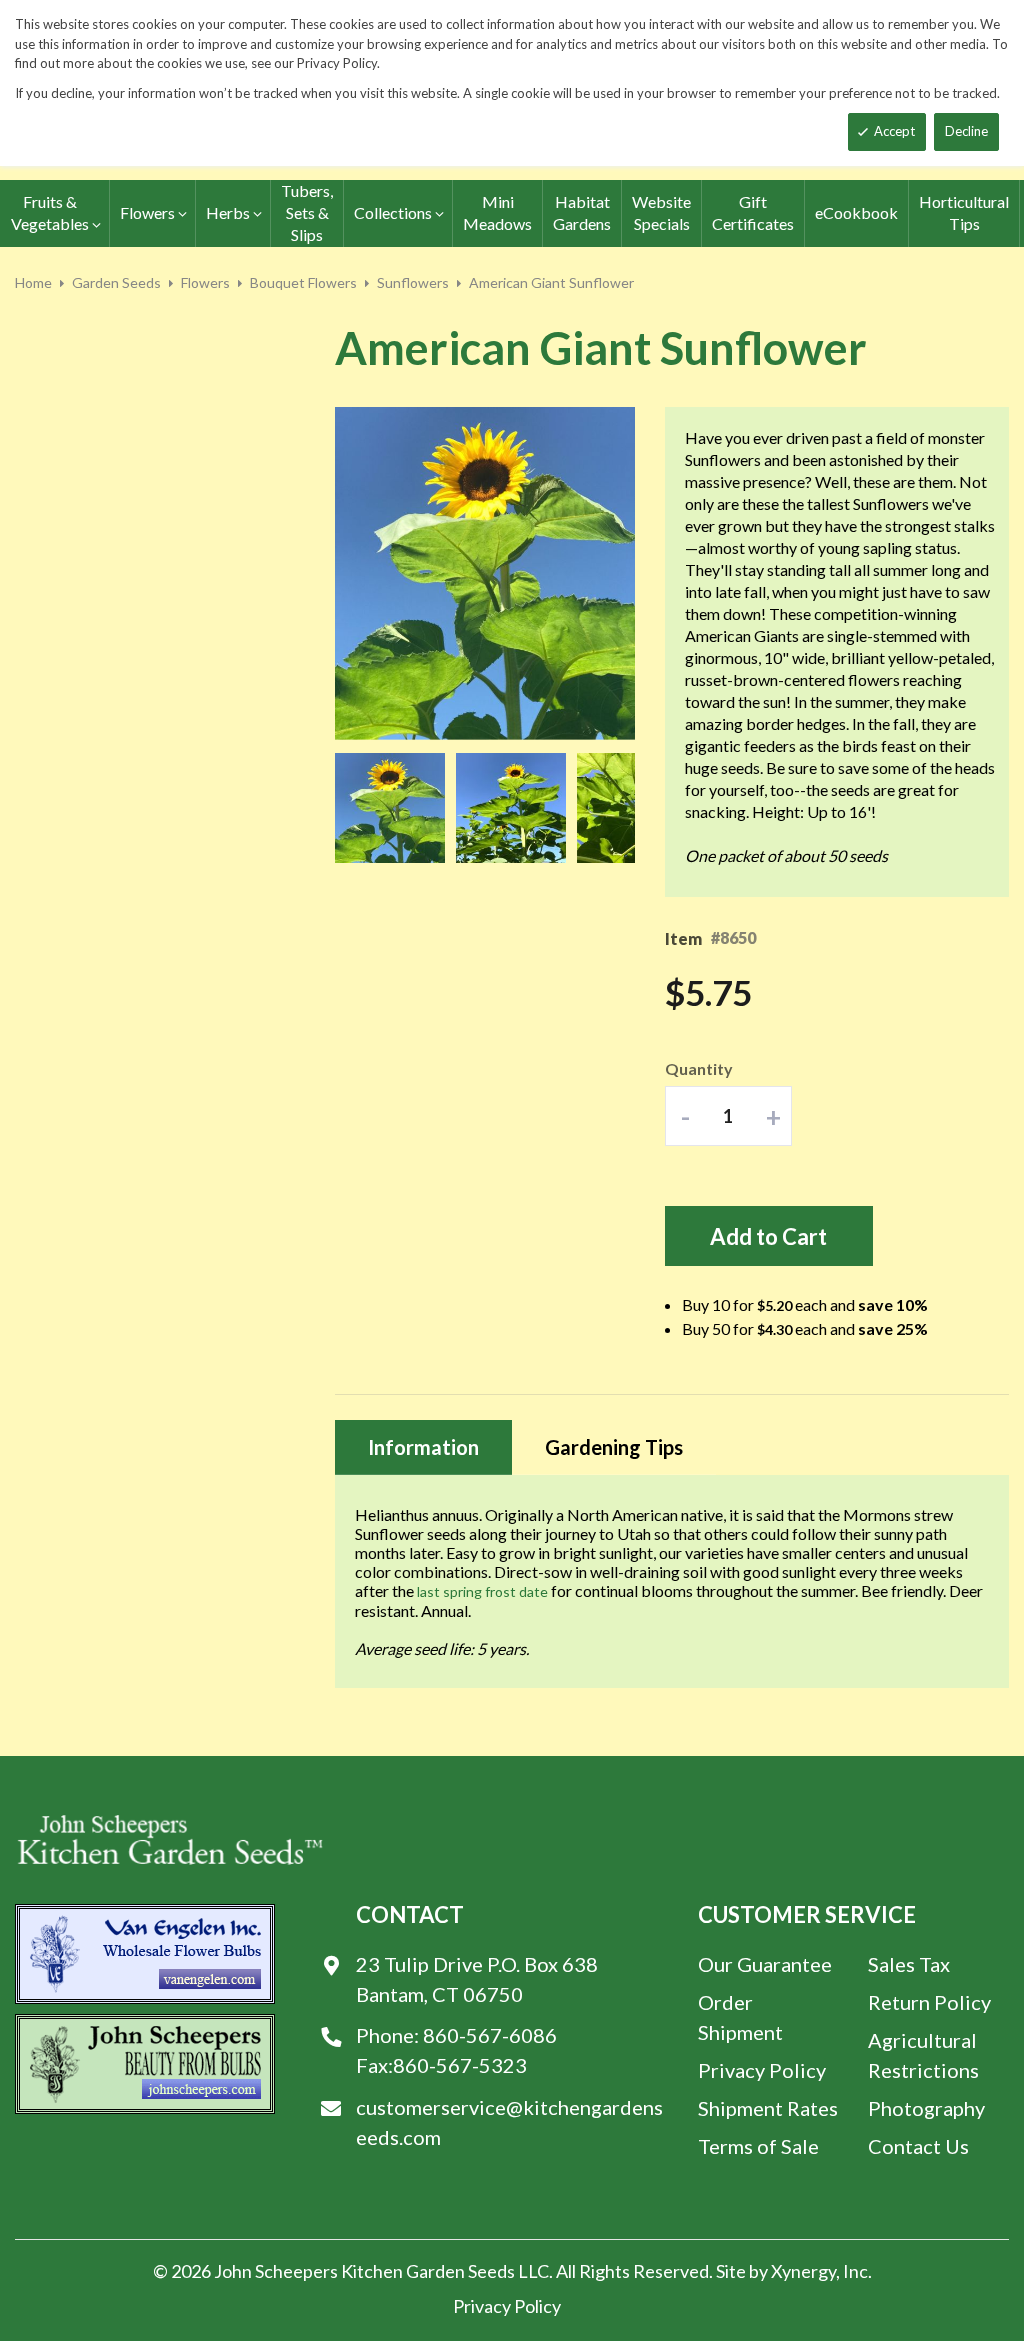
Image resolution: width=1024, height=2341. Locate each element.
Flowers (205, 282)
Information (423, 1447)
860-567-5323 (460, 2065)
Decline (966, 131)
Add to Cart (768, 1236)
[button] (395, 808)
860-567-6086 (490, 2035)
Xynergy (803, 2271)
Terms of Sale (758, 2146)
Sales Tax (909, 1964)
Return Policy (929, 2002)
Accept (894, 131)
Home (33, 282)
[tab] (423, 1447)
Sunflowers (413, 282)
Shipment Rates (768, 2108)
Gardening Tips (614, 1447)
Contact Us (918, 2146)
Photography (926, 2108)
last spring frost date (482, 1591)
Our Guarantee (765, 1964)
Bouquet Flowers (303, 282)
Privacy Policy (762, 2070)
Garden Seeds (116, 282)
